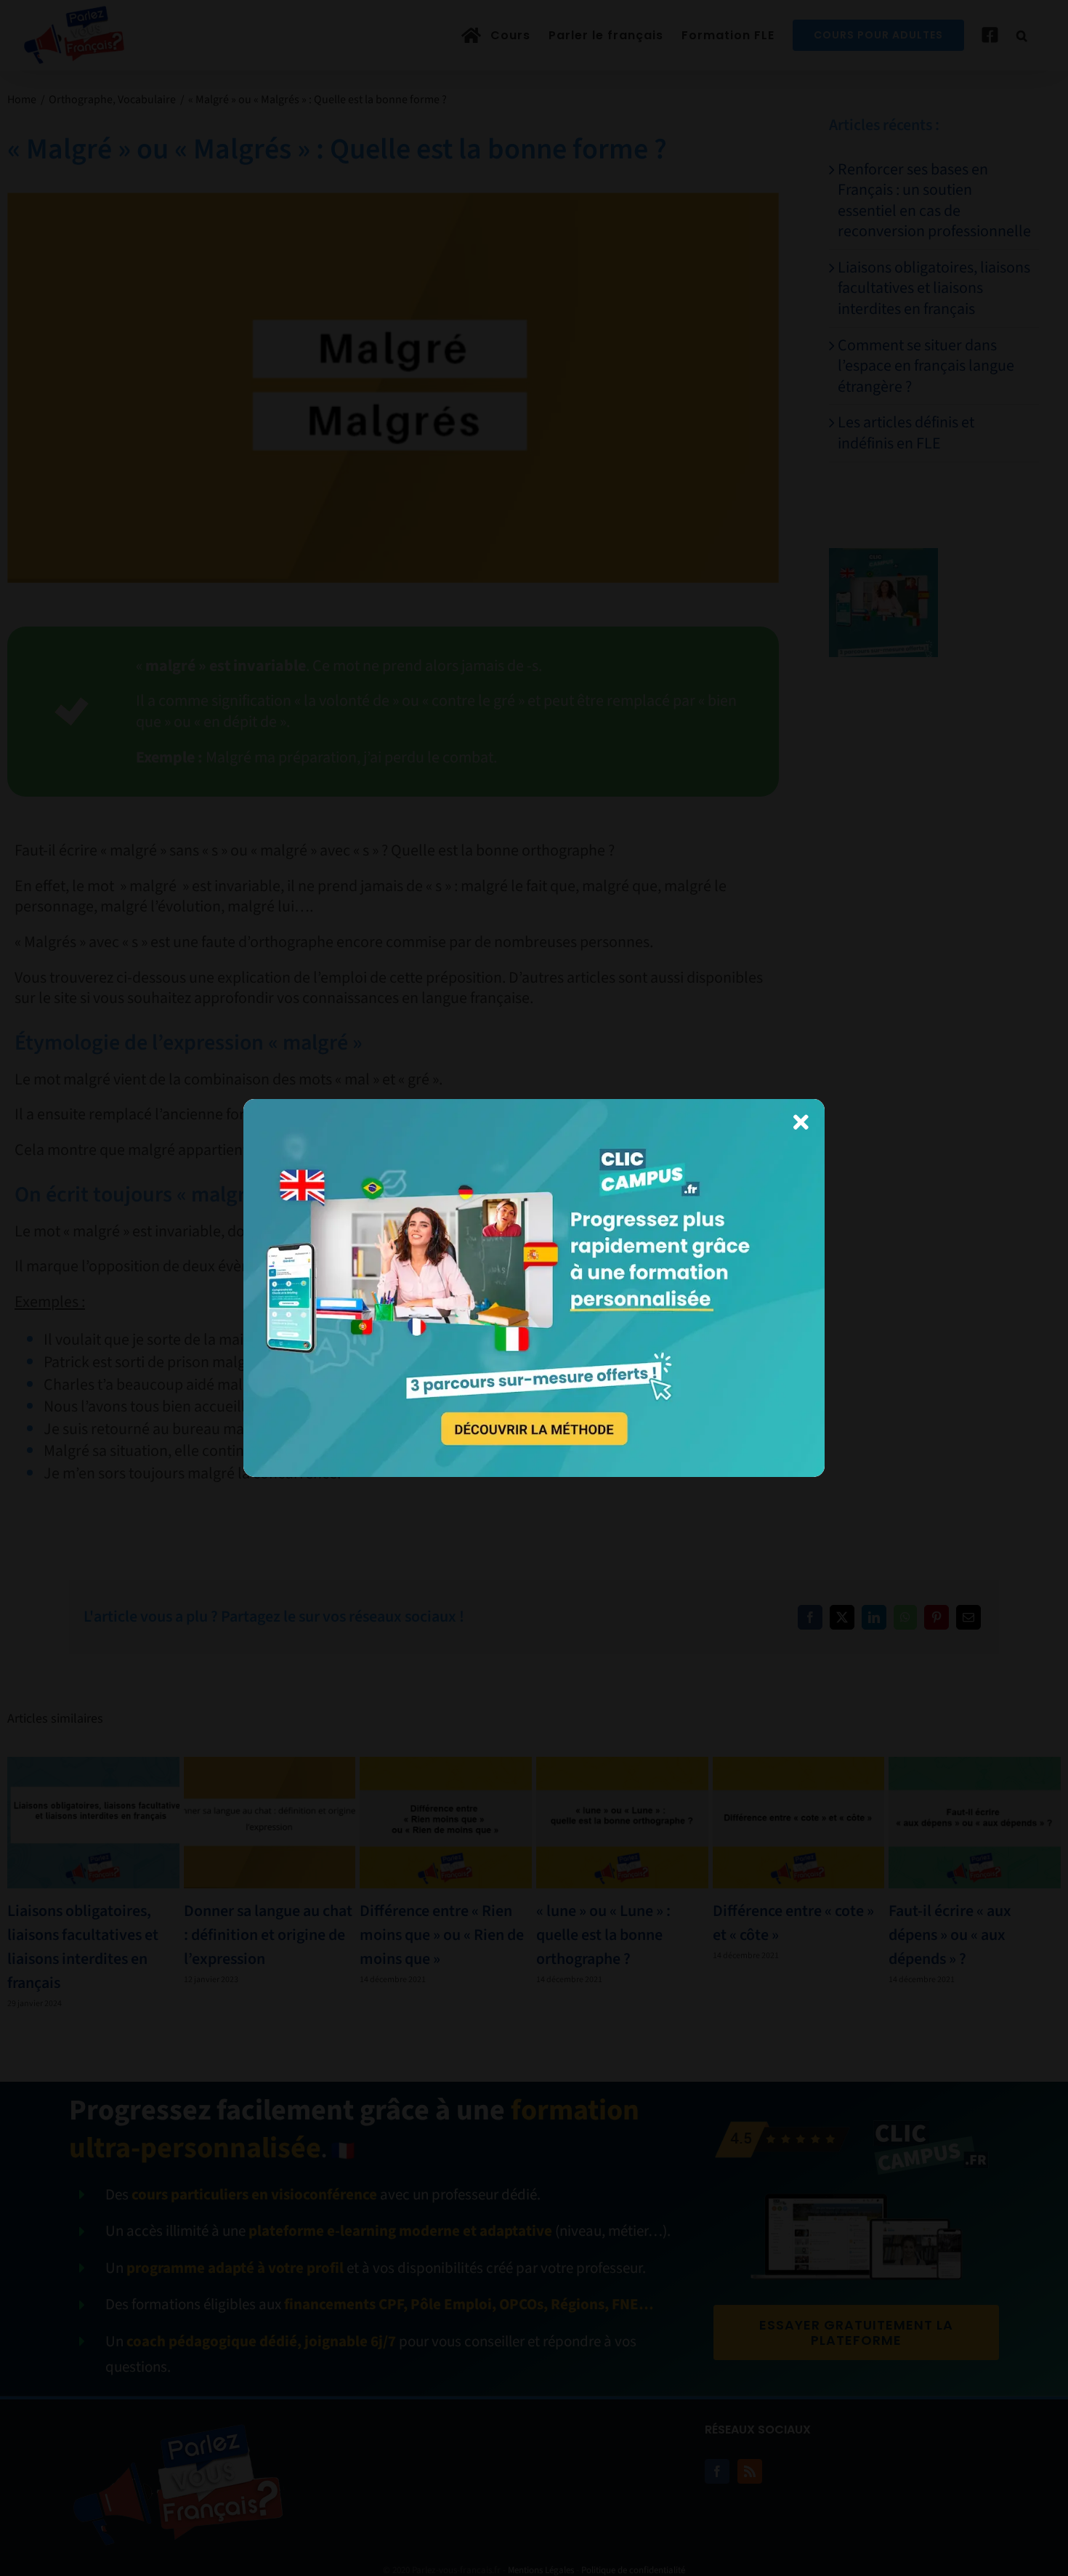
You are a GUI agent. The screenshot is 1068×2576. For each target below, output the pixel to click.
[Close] (801, 1122)
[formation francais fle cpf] (534, 1107)
